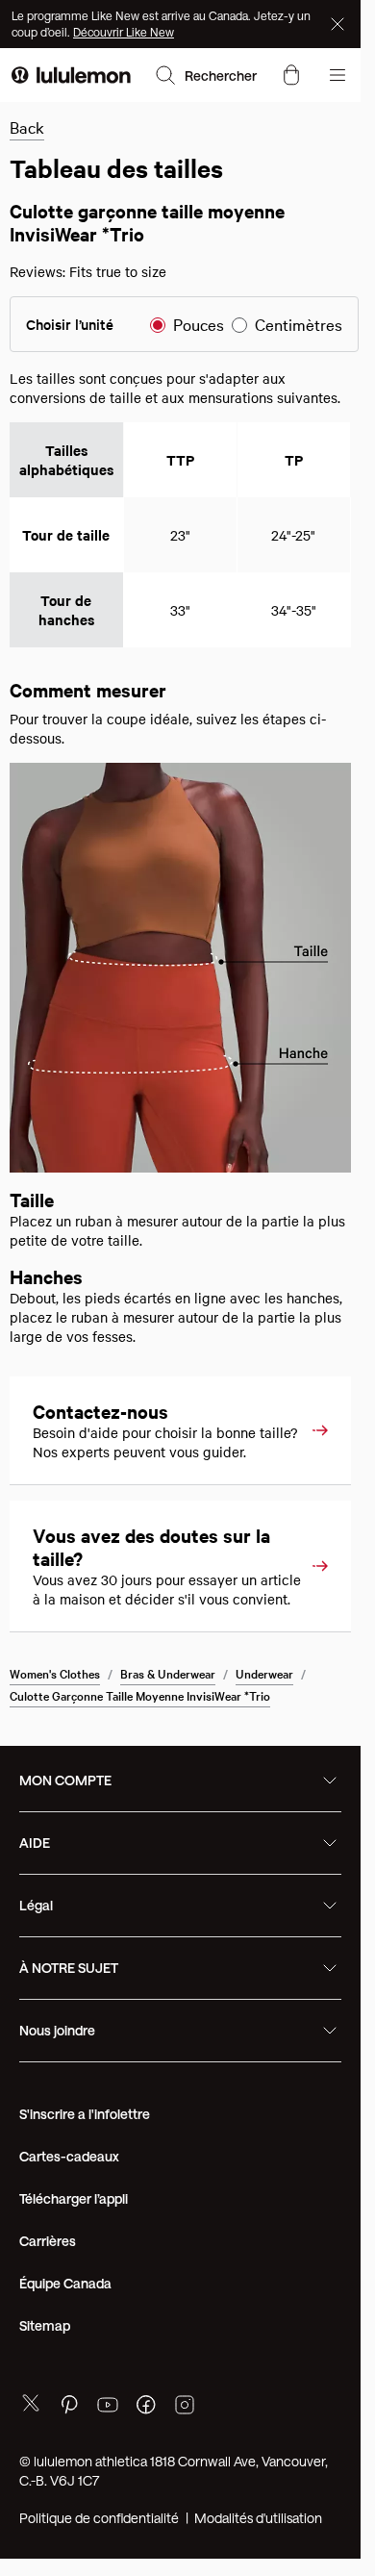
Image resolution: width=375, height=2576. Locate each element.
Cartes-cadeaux (69, 2206)
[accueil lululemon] (71, 75)
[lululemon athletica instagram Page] (185, 2457)
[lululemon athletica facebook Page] (146, 2457)
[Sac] (291, 75)
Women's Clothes (55, 1723)
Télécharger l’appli (74, 2248)
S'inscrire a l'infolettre (85, 2164)
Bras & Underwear (168, 1723)
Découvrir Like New (124, 32)
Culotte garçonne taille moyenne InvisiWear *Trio (140, 1745)
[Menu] (337, 75)
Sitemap (45, 2375)
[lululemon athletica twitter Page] (31, 2455)
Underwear (264, 1723)
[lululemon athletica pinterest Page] (69, 2457)
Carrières (48, 2291)
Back (27, 126)
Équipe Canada (65, 2333)
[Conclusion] (339, 24)
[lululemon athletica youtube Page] (108, 2457)
